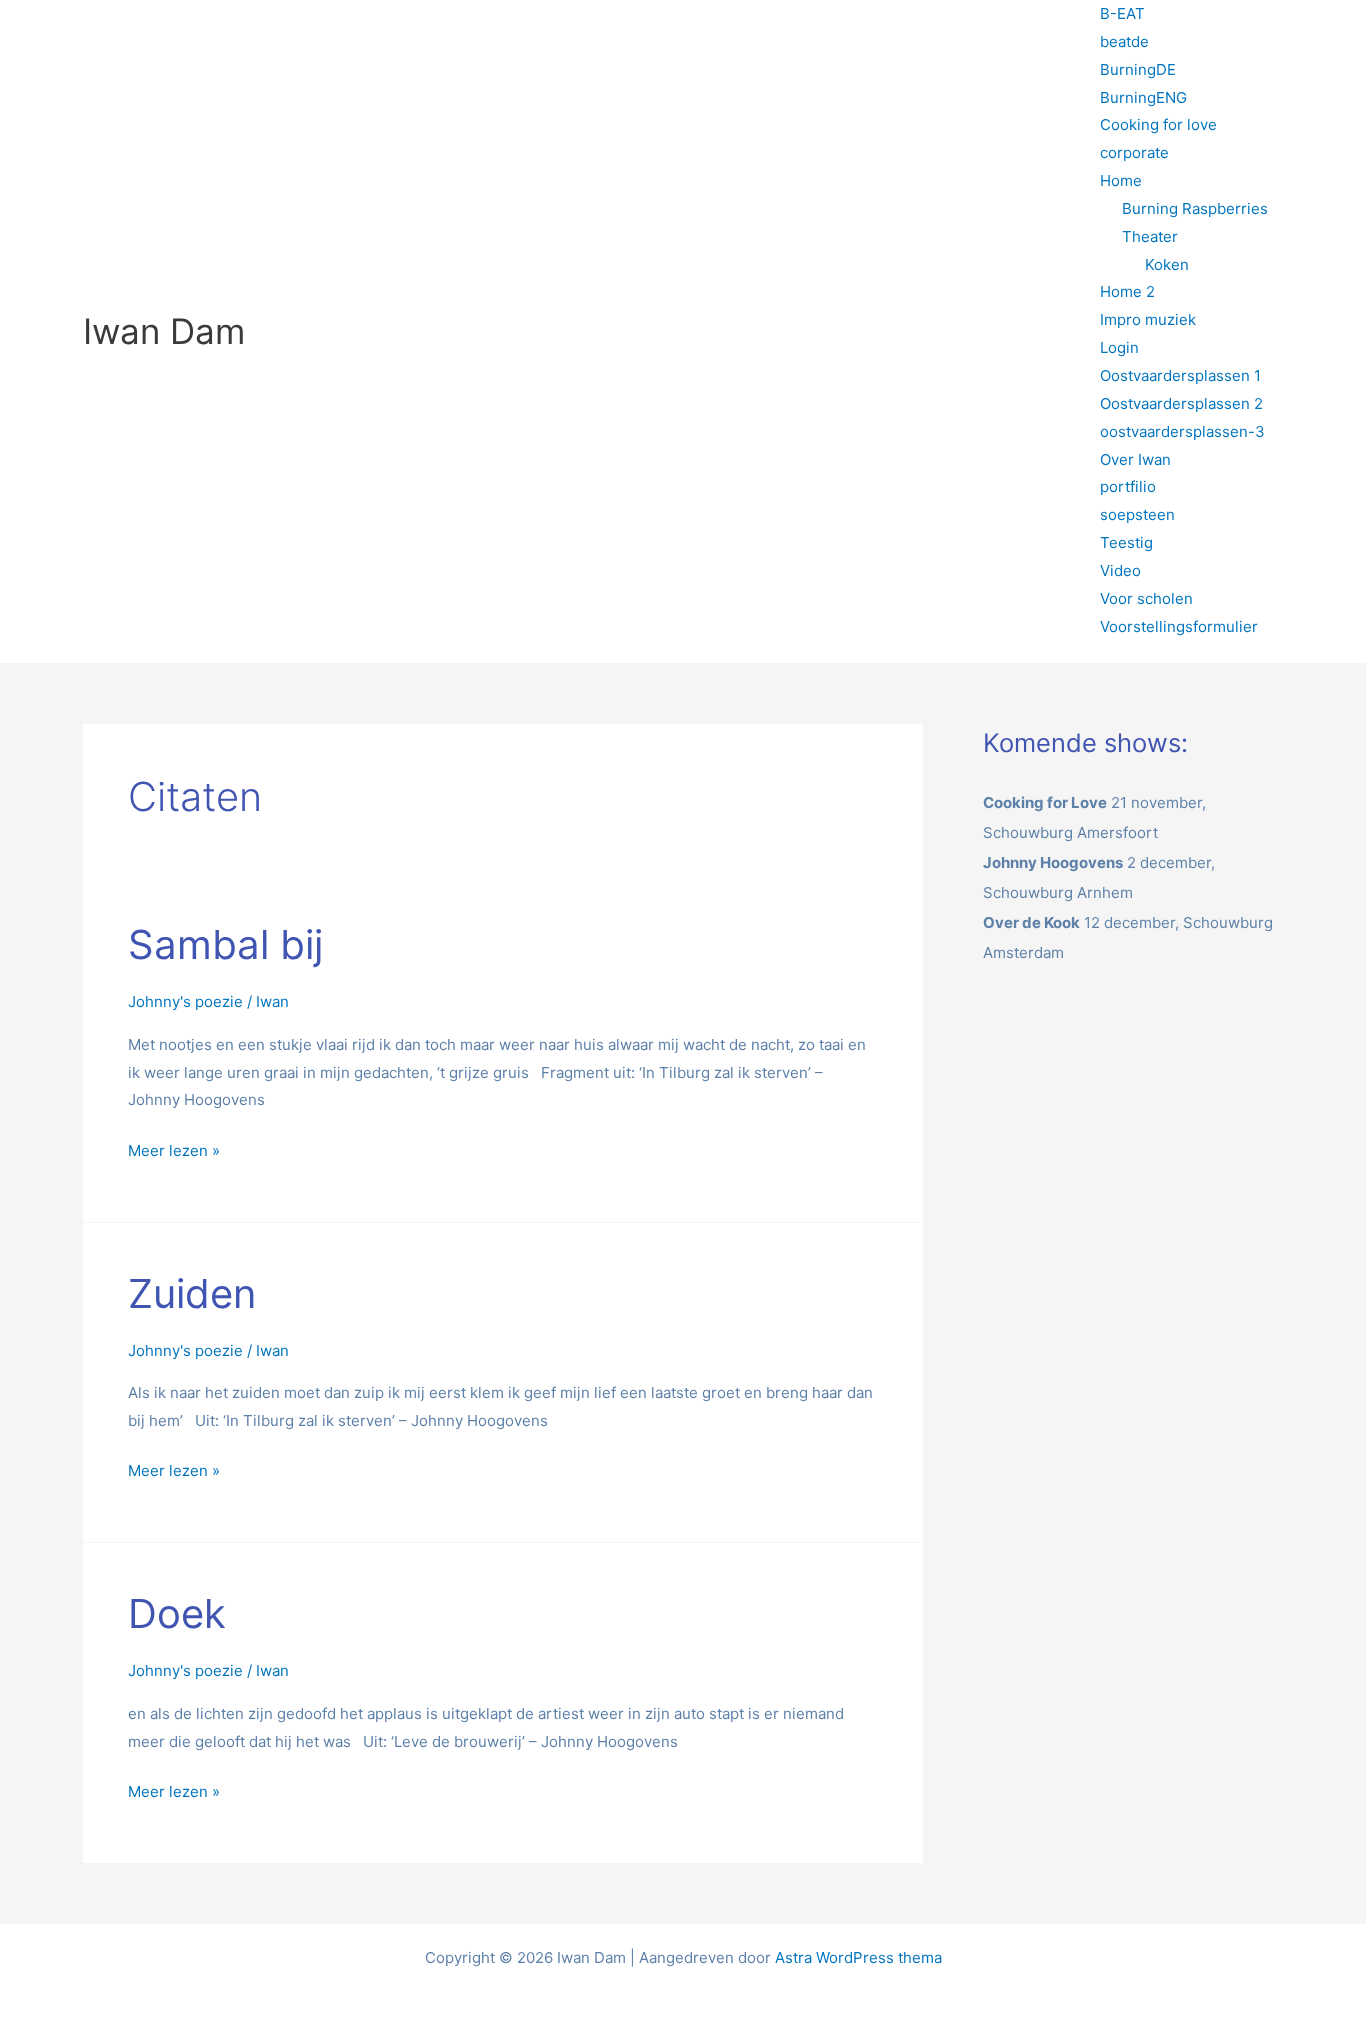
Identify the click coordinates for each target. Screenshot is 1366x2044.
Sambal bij (225, 944)
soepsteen (1137, 514)
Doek (177, 1613)
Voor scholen (1146, 598)
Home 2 (1127, 291)
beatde (1124, 41)
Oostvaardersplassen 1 (1180, 375)
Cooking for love (1158, 124)
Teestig (1126, 542)
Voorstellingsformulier (1179, 626)
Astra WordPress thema (858, 1957)
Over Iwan (1135, 459)
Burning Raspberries (1195, 208)
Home (1121, 180)
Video (1120, 570)
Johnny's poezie (185, 1001)
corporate (1134, 152)
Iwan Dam (164, 331)
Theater (1150, 236)
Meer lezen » (174, 1148)
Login (1119, 347)
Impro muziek (1148, 319)
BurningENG (1143, 97)
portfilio (1128, 486)
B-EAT (1122, 13)
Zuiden (192, 1293)
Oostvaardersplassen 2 (1181, 403)
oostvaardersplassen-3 (1182, 431)
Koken (1167, 264)
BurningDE (1138, 69)
